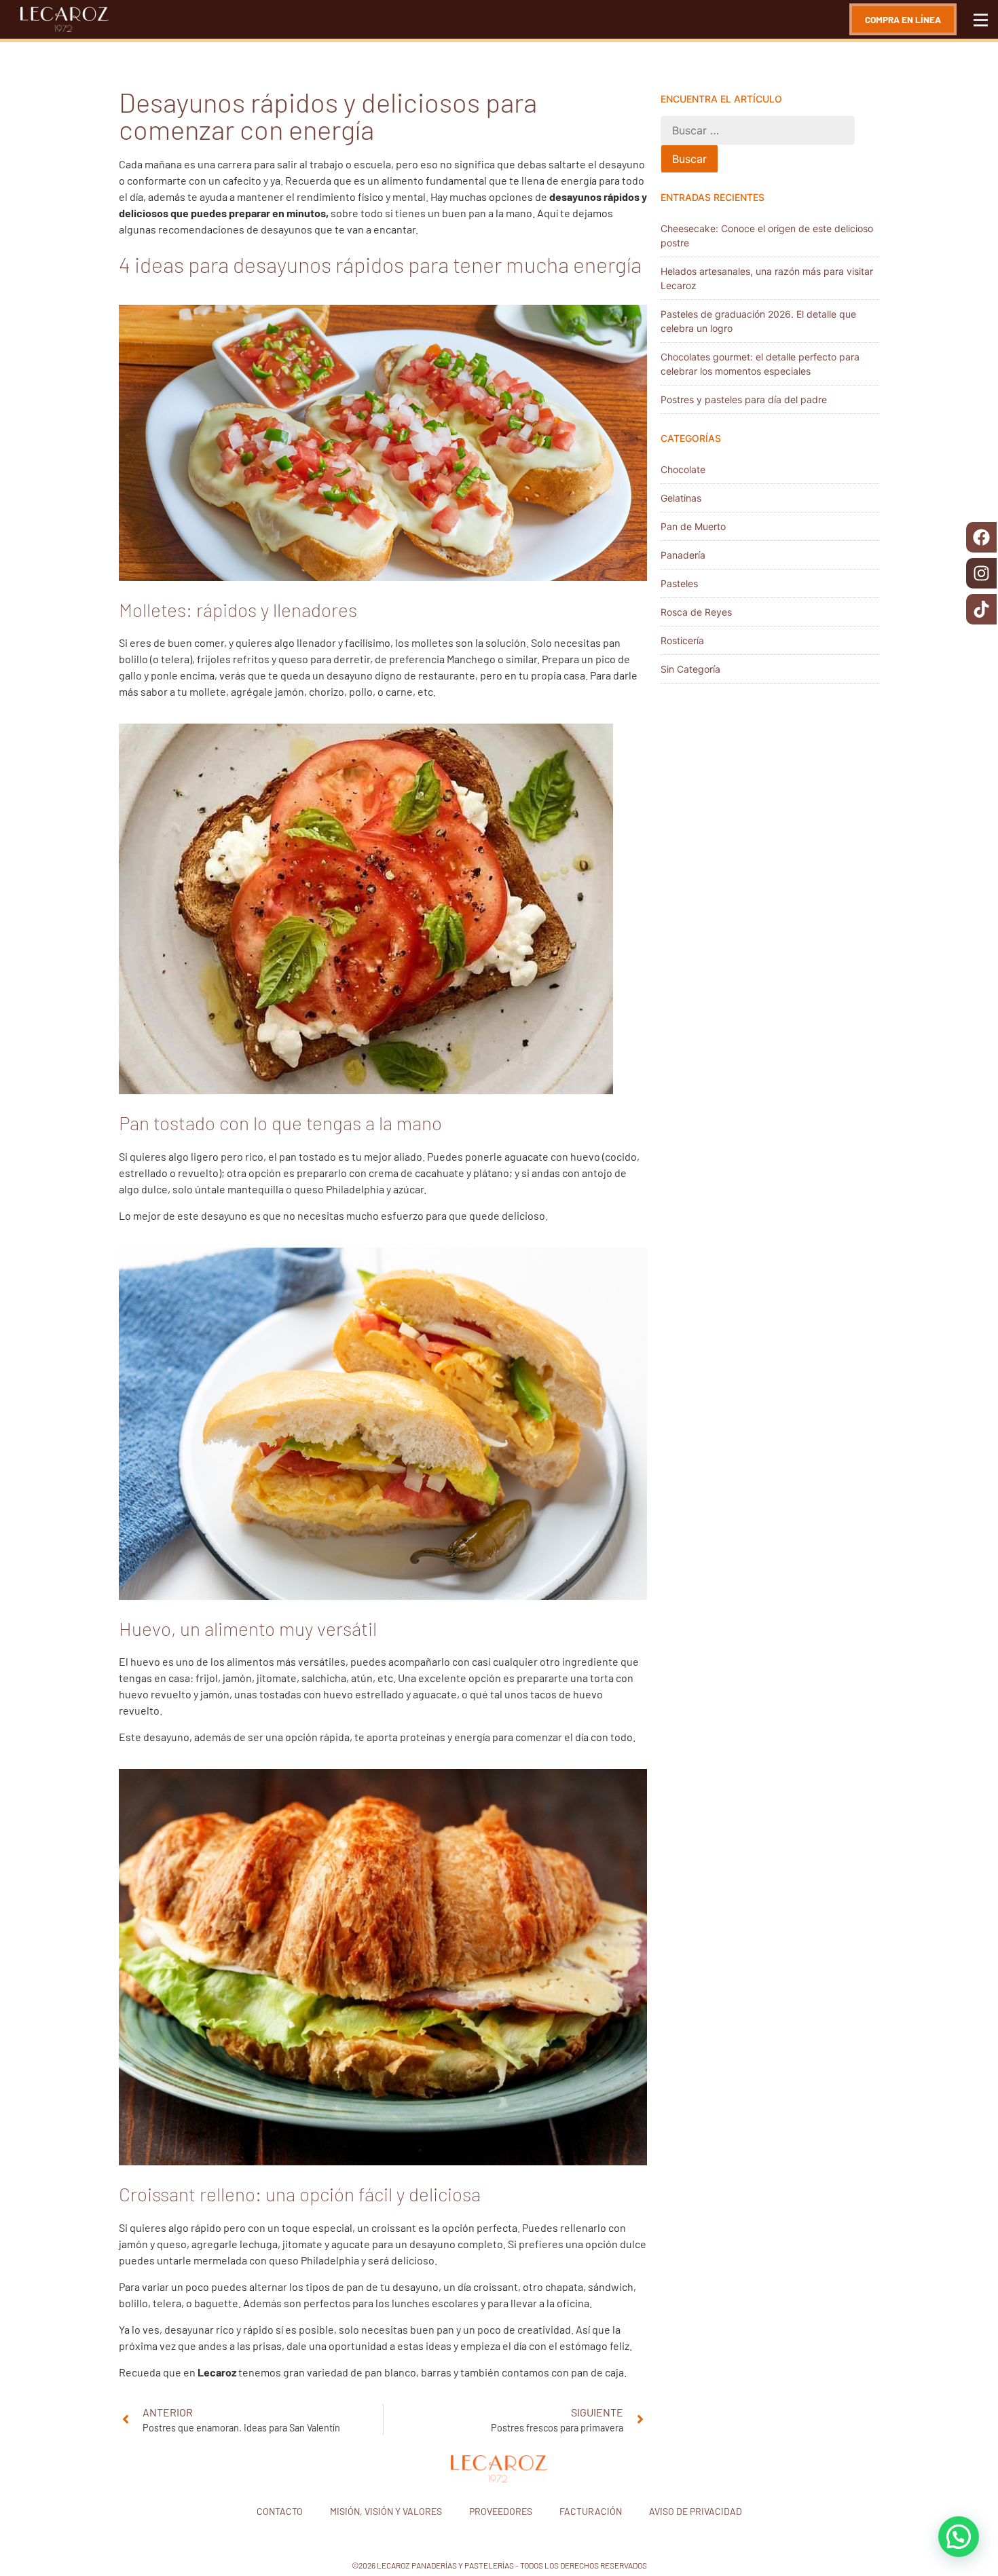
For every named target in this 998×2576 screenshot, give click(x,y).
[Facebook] (981, 537)
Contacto (280, 2511)
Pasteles (679, 583)
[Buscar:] (758, 130)
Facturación (591, 2511)
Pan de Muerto (693, 526)
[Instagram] (981, 573)
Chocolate (683, 469)
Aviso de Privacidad (696, 2511)
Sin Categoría (690, 669)
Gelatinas (681, 498)
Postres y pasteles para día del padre (744, 399)
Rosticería (682, 640)
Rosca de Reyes (696, 612)
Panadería (683, 555)
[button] (959, 2537)
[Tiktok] (981, 609)
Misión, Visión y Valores (386, 2511)
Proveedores (501, 2511)
